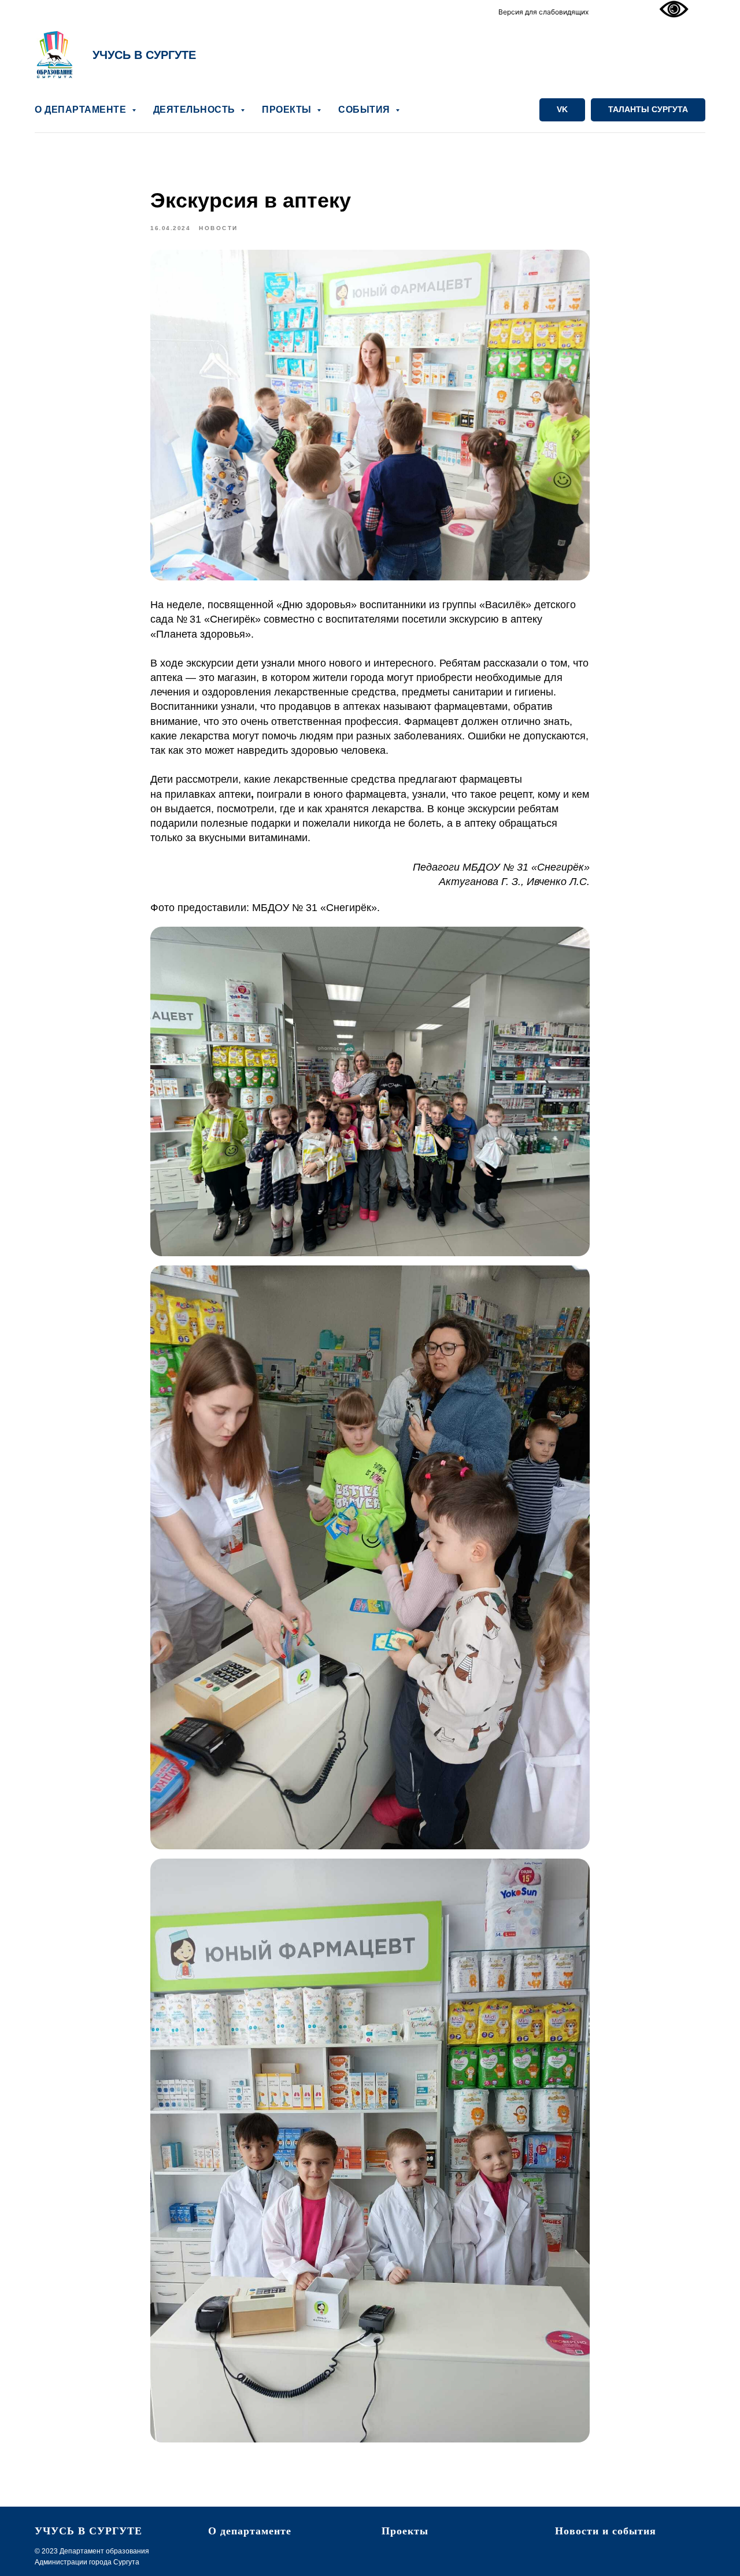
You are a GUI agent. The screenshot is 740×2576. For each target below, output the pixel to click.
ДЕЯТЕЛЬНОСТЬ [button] (196, 110)
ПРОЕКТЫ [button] (288, 110)
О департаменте (250, 2531)
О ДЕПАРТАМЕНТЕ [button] (82, 110)
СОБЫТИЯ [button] (365, 110)
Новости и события (606, 2531)
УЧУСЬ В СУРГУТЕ (144, 55)
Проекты (405, 2531)
